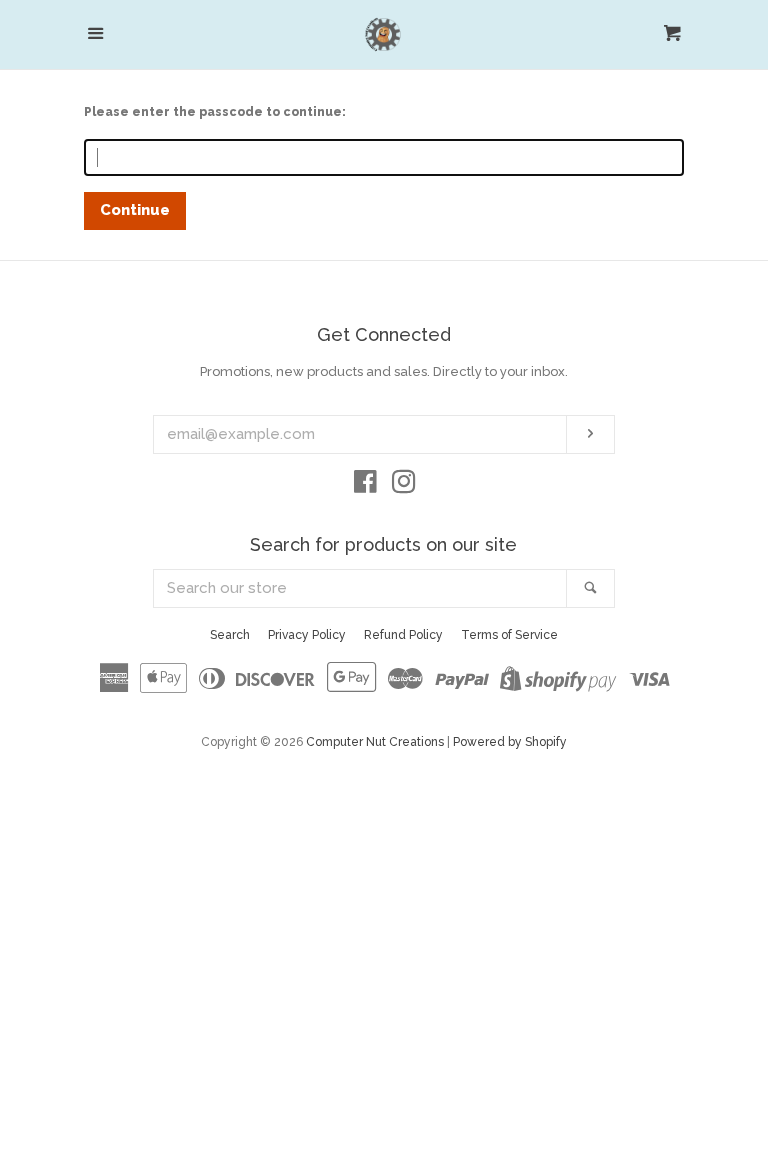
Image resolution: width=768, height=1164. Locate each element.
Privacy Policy (307, 635)
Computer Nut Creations (375, 742)
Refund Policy (403, 635)
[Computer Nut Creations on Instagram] (404, 486)
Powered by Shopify (510, 742)
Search (230, 635)
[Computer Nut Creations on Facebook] (365, 486)
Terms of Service (509, 635)
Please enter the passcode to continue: (215, 112)
